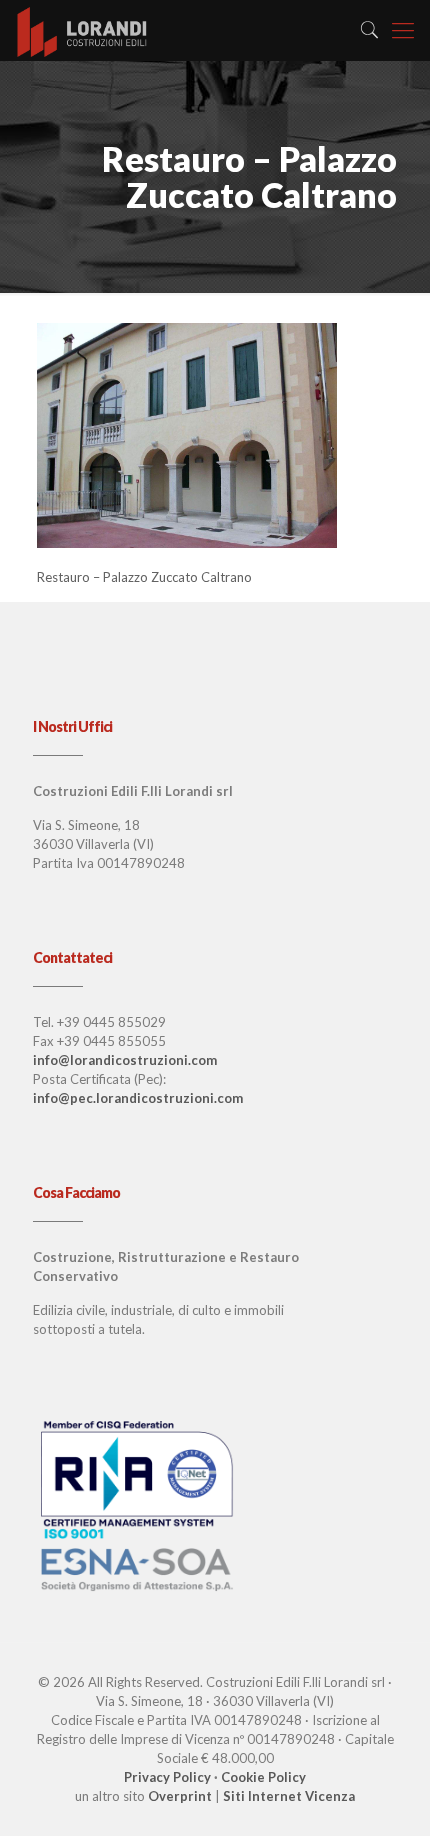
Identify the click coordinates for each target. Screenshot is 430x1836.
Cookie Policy (263, 1777)
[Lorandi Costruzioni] (82, 30)
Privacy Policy (167, 1777)
